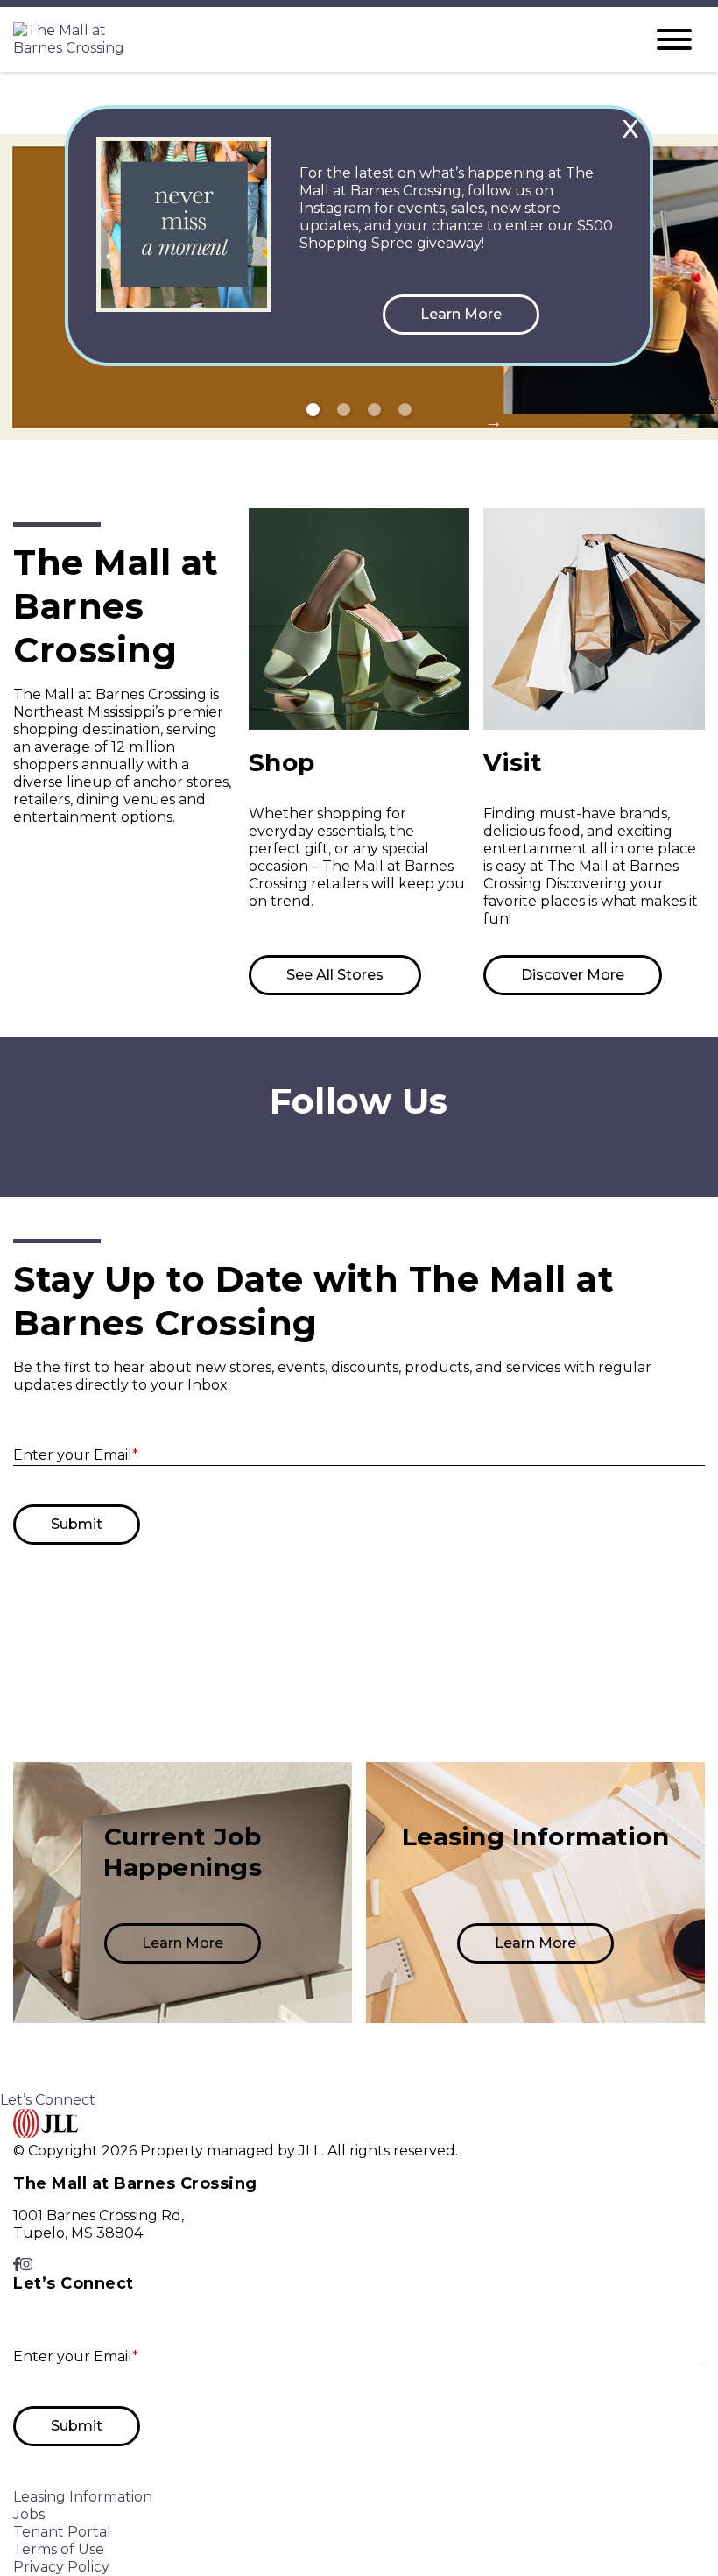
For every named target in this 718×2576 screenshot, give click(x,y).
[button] (461, 315)
